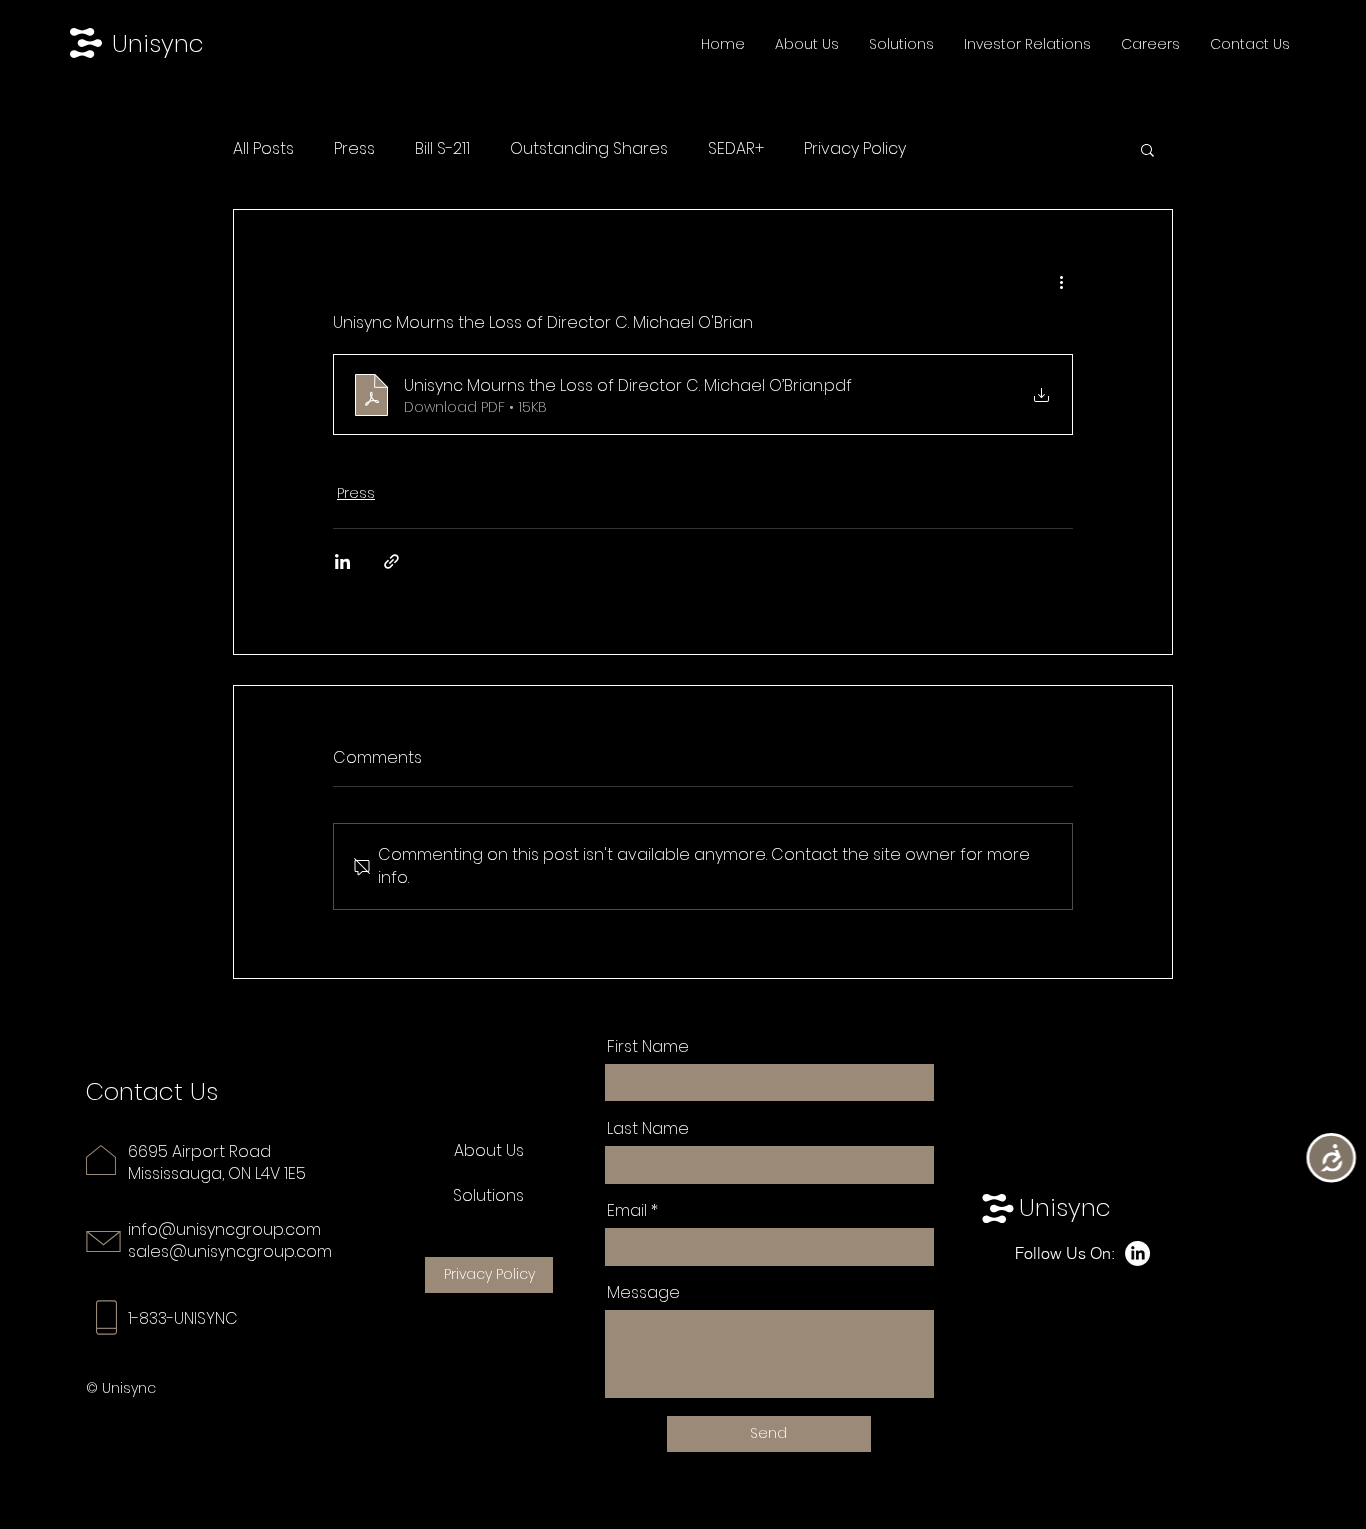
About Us (489, 1150)
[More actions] (1061, 282)
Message (643, 1293)
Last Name (648, 1129)
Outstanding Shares (589, 149)
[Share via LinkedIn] (342, 561)
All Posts (263, 149)
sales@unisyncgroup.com (230, 1251)
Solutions (488, 1195)
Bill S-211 (442, 149)
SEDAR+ (736, 149)
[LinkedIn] (1137, 1253)
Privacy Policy (855, 149)
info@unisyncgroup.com (224, 1229)
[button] (1147, 149)
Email (627, 1211)
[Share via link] (391, 561)
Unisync (158, 43)
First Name (648, 1047)
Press (354, 149)
